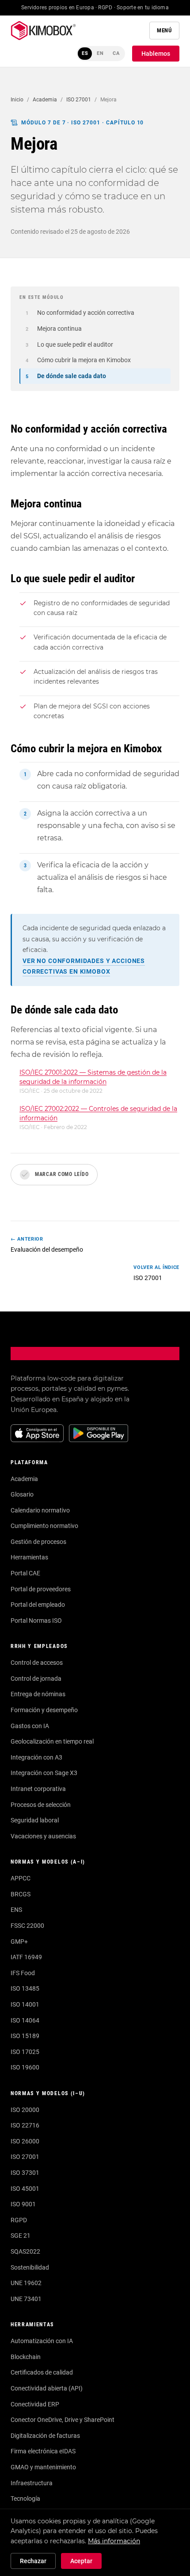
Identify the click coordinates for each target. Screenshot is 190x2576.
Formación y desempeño (44, 1710)
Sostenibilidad (30, 2267)
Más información (114, 2541)
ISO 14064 (25, 2020)
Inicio (17, 100)
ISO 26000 (25, 2141)
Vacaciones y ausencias (43, 1836)
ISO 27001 (79, 100)
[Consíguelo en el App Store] (37, 1433)
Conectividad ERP (35, 2404)
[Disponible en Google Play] (99, 1433)
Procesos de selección (41, 1805)
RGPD (19, 2220)
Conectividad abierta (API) (47, 2388)
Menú (164, 30)
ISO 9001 (23, 2204)
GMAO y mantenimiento (43, 2467)
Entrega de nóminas (38, 1694)
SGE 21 (21, 2236)
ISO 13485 (25, 1988)
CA (116, 53)
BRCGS (21, 1894)
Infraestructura (32, 2483)
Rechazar (33, 2561)
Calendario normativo (40, 1510)
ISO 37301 (25, 2173)
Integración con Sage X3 (44, 1773)
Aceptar (81, 2561)
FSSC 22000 (27, 1926)
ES (85, 53)
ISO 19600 (25, 2067)
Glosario (22, 1494)
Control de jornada (36, 1679)
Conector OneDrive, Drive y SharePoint (63, 2420)
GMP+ (19, 1942)
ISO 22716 (25, 2125)
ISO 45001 (25, 2189)
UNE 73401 (26, 2299)
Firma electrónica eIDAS (43, 2451)
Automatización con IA (42, 2341)
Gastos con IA (30, 1726)
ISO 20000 (25, 2110)
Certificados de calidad (42, 2372)
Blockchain (26, 2357)
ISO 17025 (25, 2052)
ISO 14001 (25, 2004)
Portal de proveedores (41, 1589)
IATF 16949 (26, 1957)
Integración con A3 (36, 1757)
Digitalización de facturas (45, 2436)
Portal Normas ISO (36, 1621)
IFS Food (23, 1973)
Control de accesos (37, 1663)
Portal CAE (25, 1573)
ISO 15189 (25, 2036)
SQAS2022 (25, 2251)
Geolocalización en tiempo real (52, 1741)
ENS (16, 1910)
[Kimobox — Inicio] (43, 31)
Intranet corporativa (38, 1789)
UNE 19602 (26, 2283)
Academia (45, 100)
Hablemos (156, 54)
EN (100, 53)
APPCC (21, 1878)
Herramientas (29, 1557)
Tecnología (25, 2499)
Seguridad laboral (35, 1820)
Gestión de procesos (38, 1542)
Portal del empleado (38, 1605)
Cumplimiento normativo (44, 1526)
